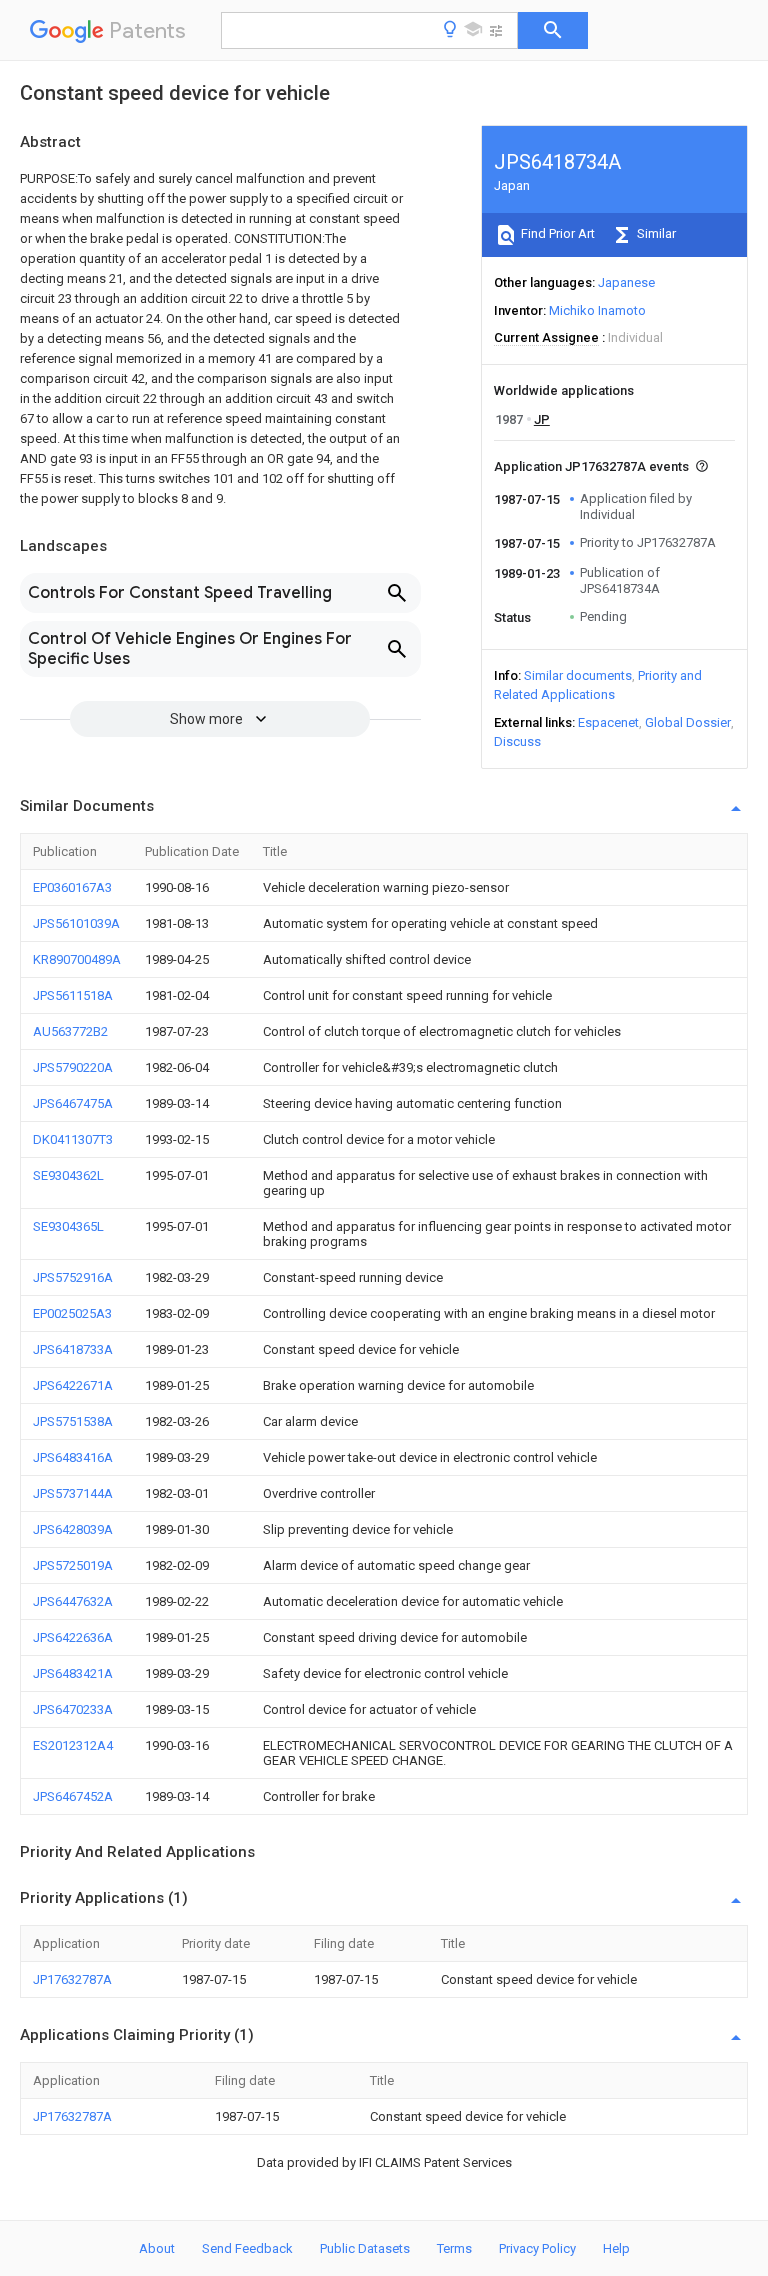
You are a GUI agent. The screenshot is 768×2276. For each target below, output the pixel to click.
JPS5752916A (73, 1277)
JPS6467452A (73, 1796)
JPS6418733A (73, 1349)
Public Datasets (365, 2248)
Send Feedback (247, 2248)
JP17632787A (72, 1979)
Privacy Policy (537, 2248)
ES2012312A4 (73, 1745)
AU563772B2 (70, 1031)
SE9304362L (68, 1175)
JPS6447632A (73, 1601)
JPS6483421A (73, 1673)
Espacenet (608, 722)
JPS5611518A (73, 995)
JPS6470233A (73, 1709)
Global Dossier (688, 722)
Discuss (517, 741)
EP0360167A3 (72, 887)
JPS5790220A (73, 1067)
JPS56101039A (76, 923)
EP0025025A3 (72, 1313)
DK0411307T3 (73, 1139)
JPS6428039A (73, 1529)
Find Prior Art (556, 233)
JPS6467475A (73, 1103)
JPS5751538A (73, 1421)
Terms (454, 2248)
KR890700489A (77, 959)
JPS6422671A (73, 1385)
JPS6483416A (73, 1457)
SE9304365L (68, 1226)
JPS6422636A (73, 1637)
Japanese (626, 282)
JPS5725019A (73, 1565)
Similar (655, 233)
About (157, 2248)
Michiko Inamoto (597, 310)
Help (616, 2248)
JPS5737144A (73, 1493)
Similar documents (578, 675)
